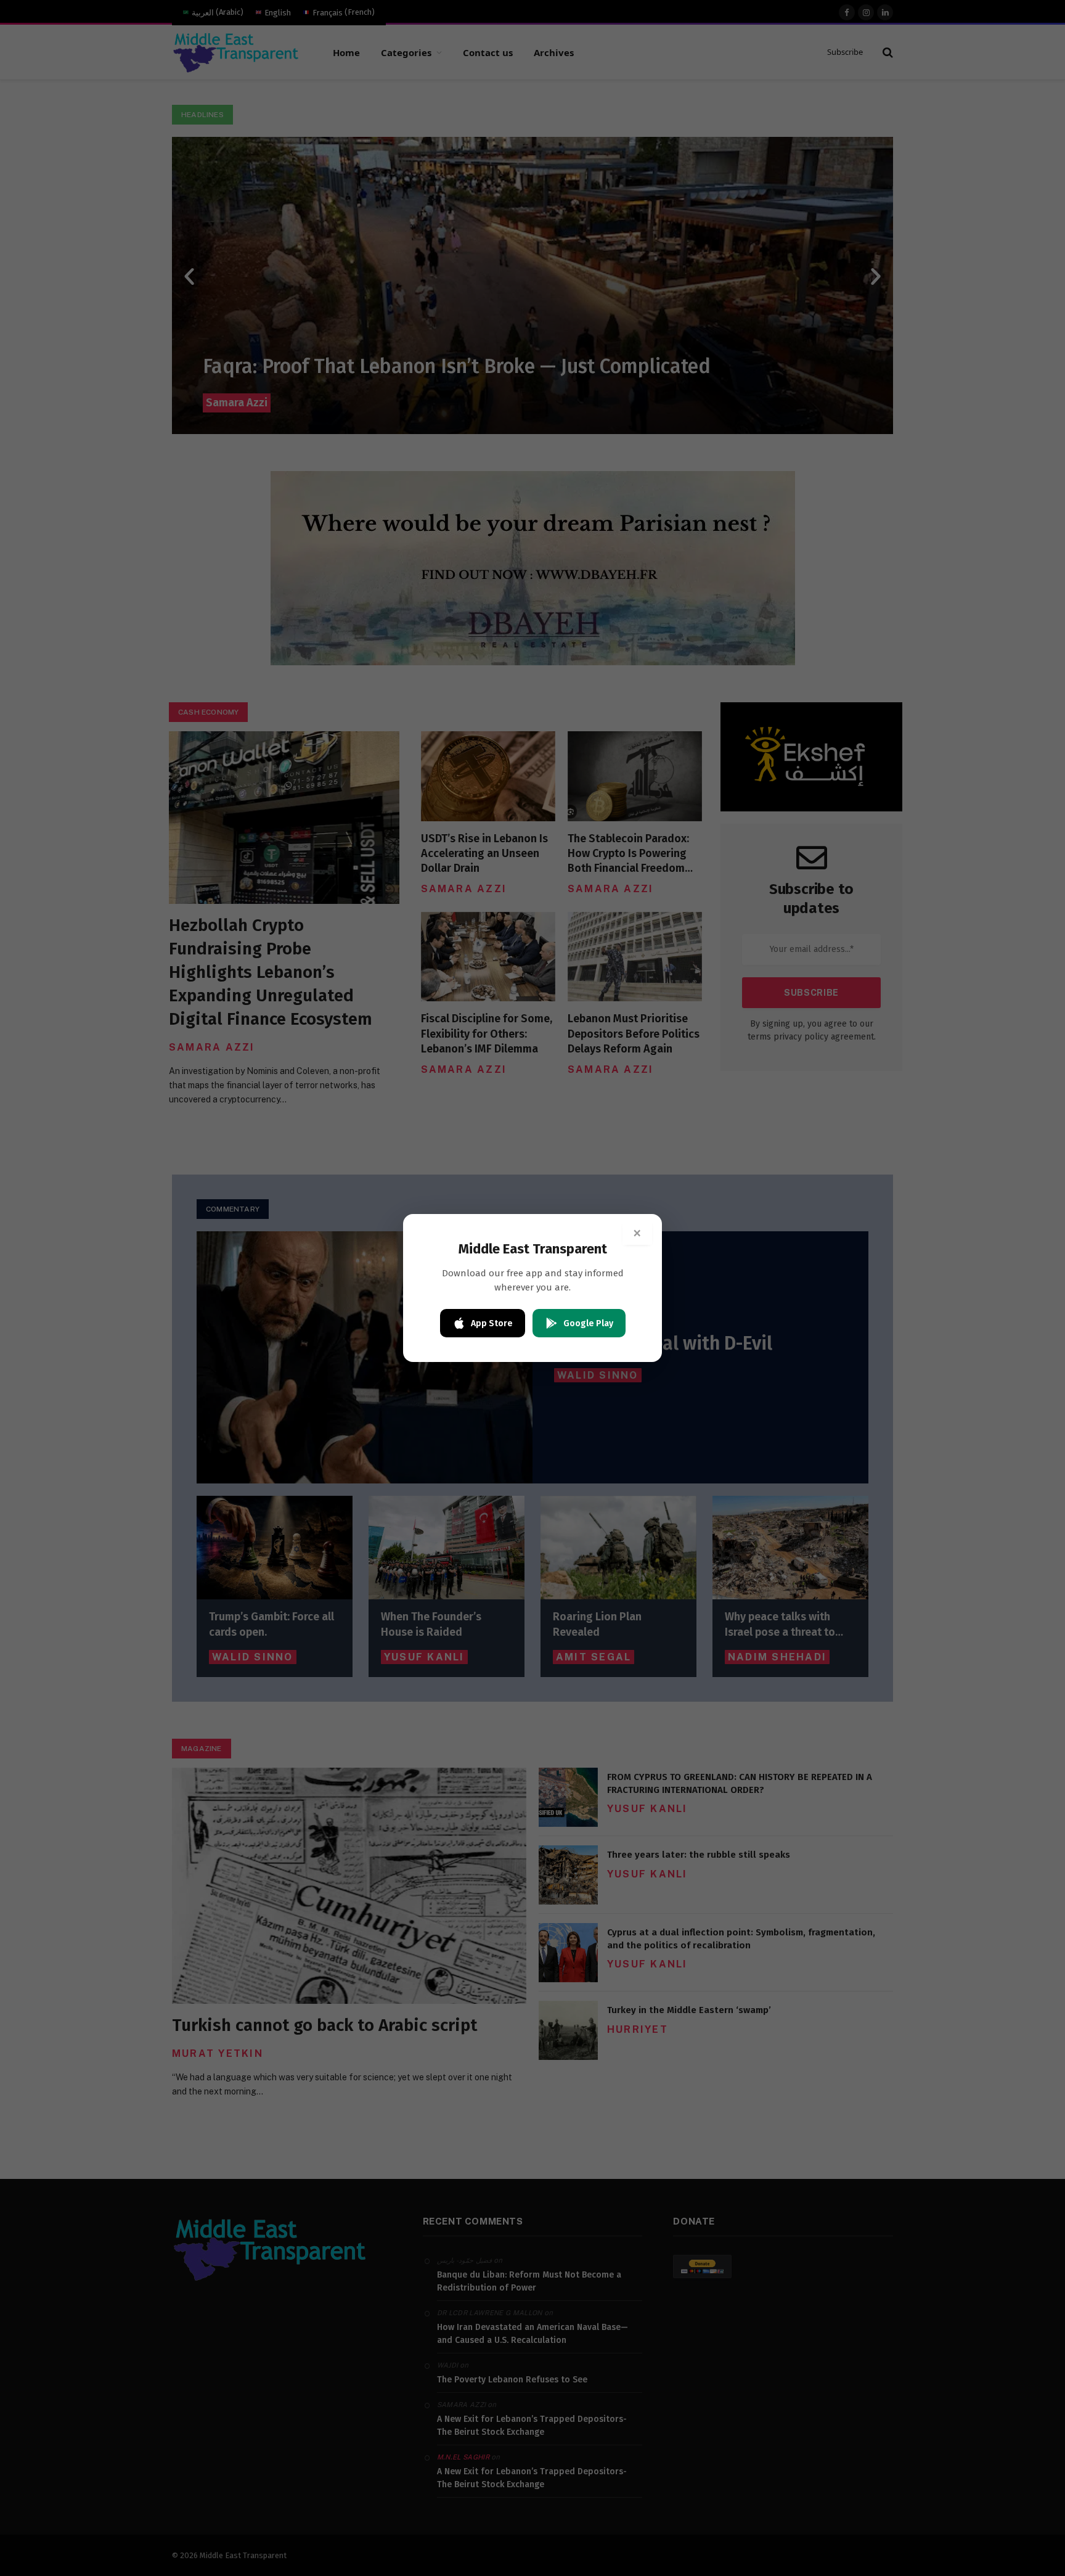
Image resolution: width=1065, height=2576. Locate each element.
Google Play (588, 1323)
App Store (492, 1323)
